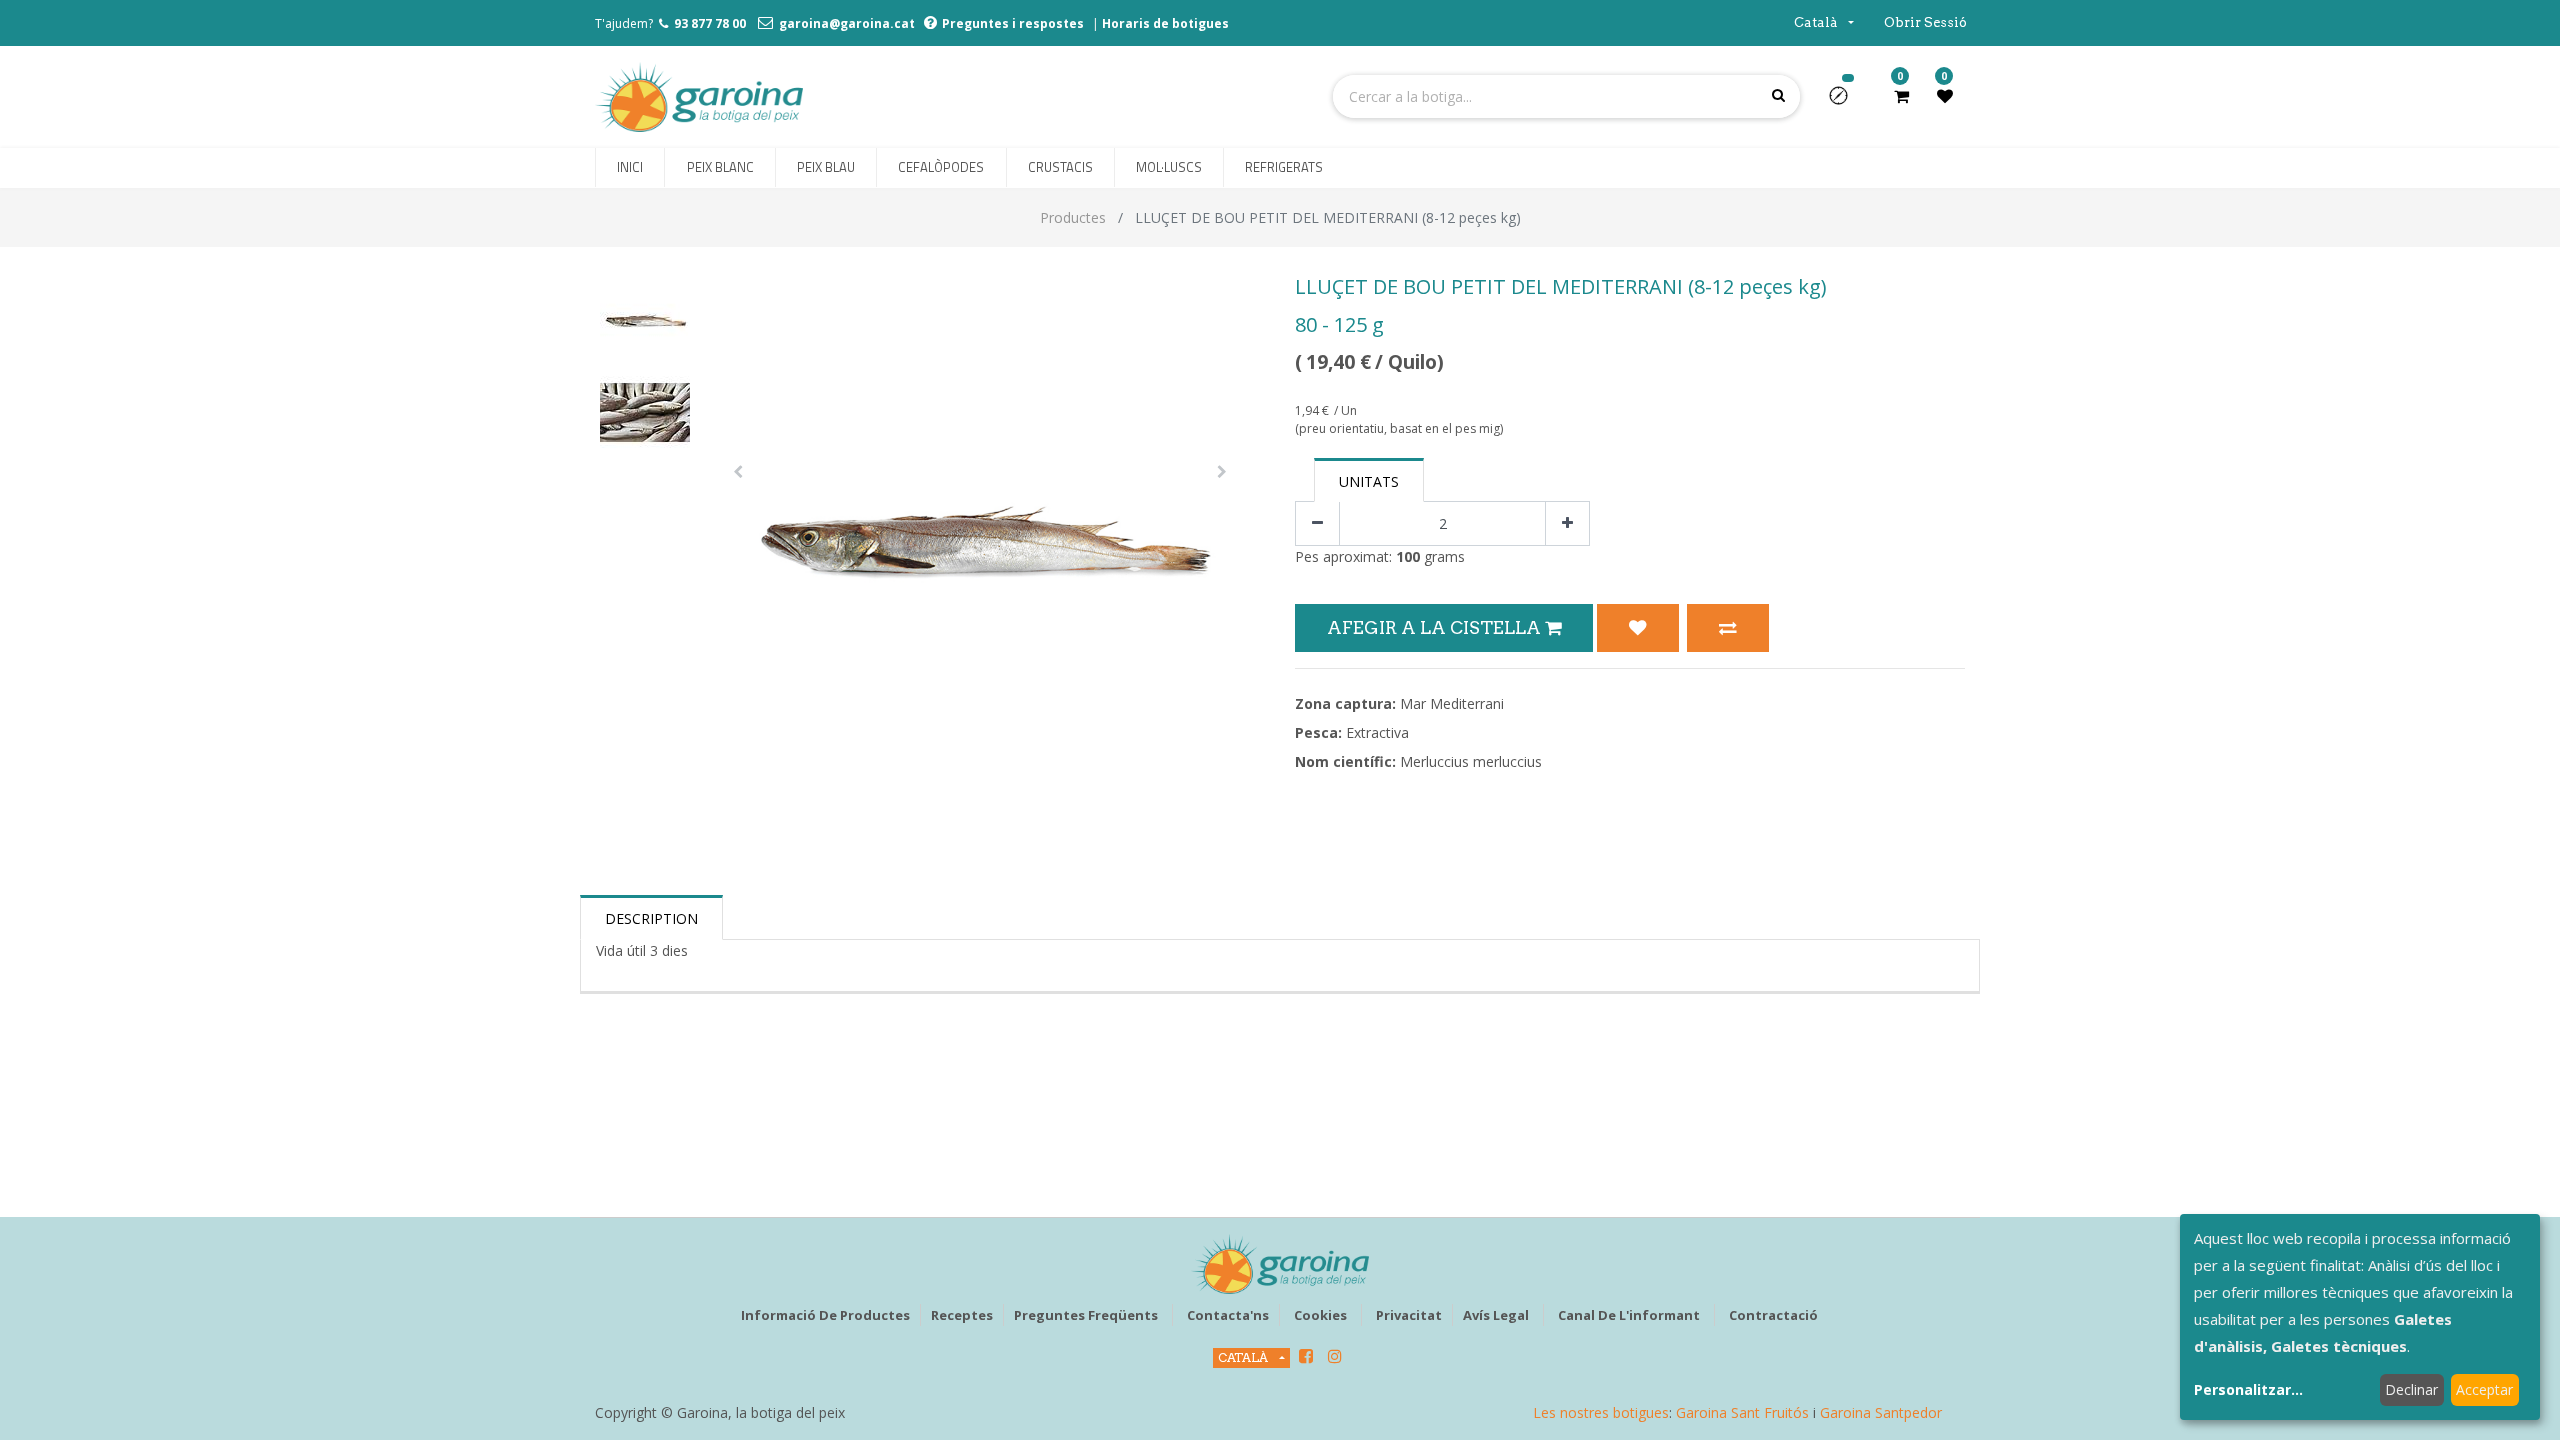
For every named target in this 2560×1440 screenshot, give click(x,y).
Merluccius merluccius (1471, 761)
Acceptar (2484, 1389)
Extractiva (1377, 732)
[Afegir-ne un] (1567, 523)
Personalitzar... (2248, 1389)
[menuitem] (630, 168)
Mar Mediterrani (1452, 703)
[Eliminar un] (1317, 523)
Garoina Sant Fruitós (1742, 1412)
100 (1408, 556)
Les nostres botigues (1601, 1412)
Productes (1073, 217)
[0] (1901, 96)
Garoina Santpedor (1881, 1412)
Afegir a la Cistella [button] (1436, 627)
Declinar (2411, 1389)
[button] (1846, 102)
